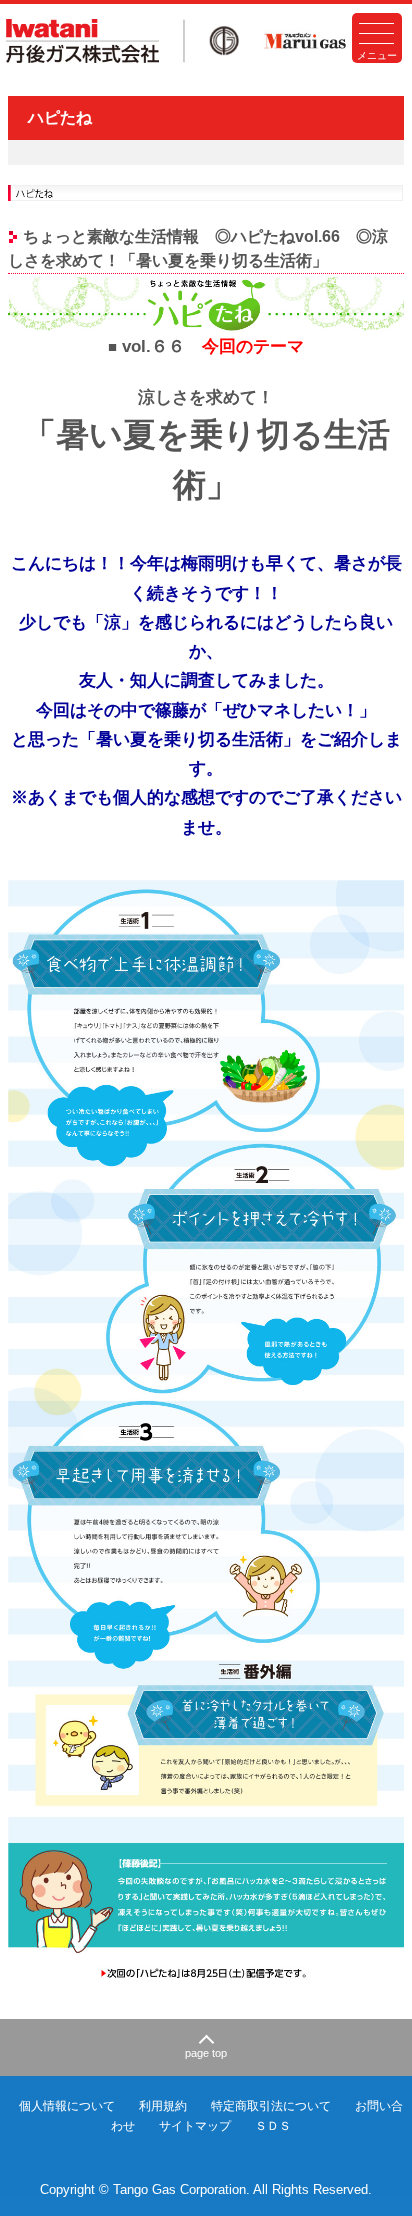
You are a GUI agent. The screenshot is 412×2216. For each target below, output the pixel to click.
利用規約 (163, 2106)
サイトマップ (195, 2126)
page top (206, 2053)
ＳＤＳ (273, 2126)
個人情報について (67, 2106)
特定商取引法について (271, 2106)
